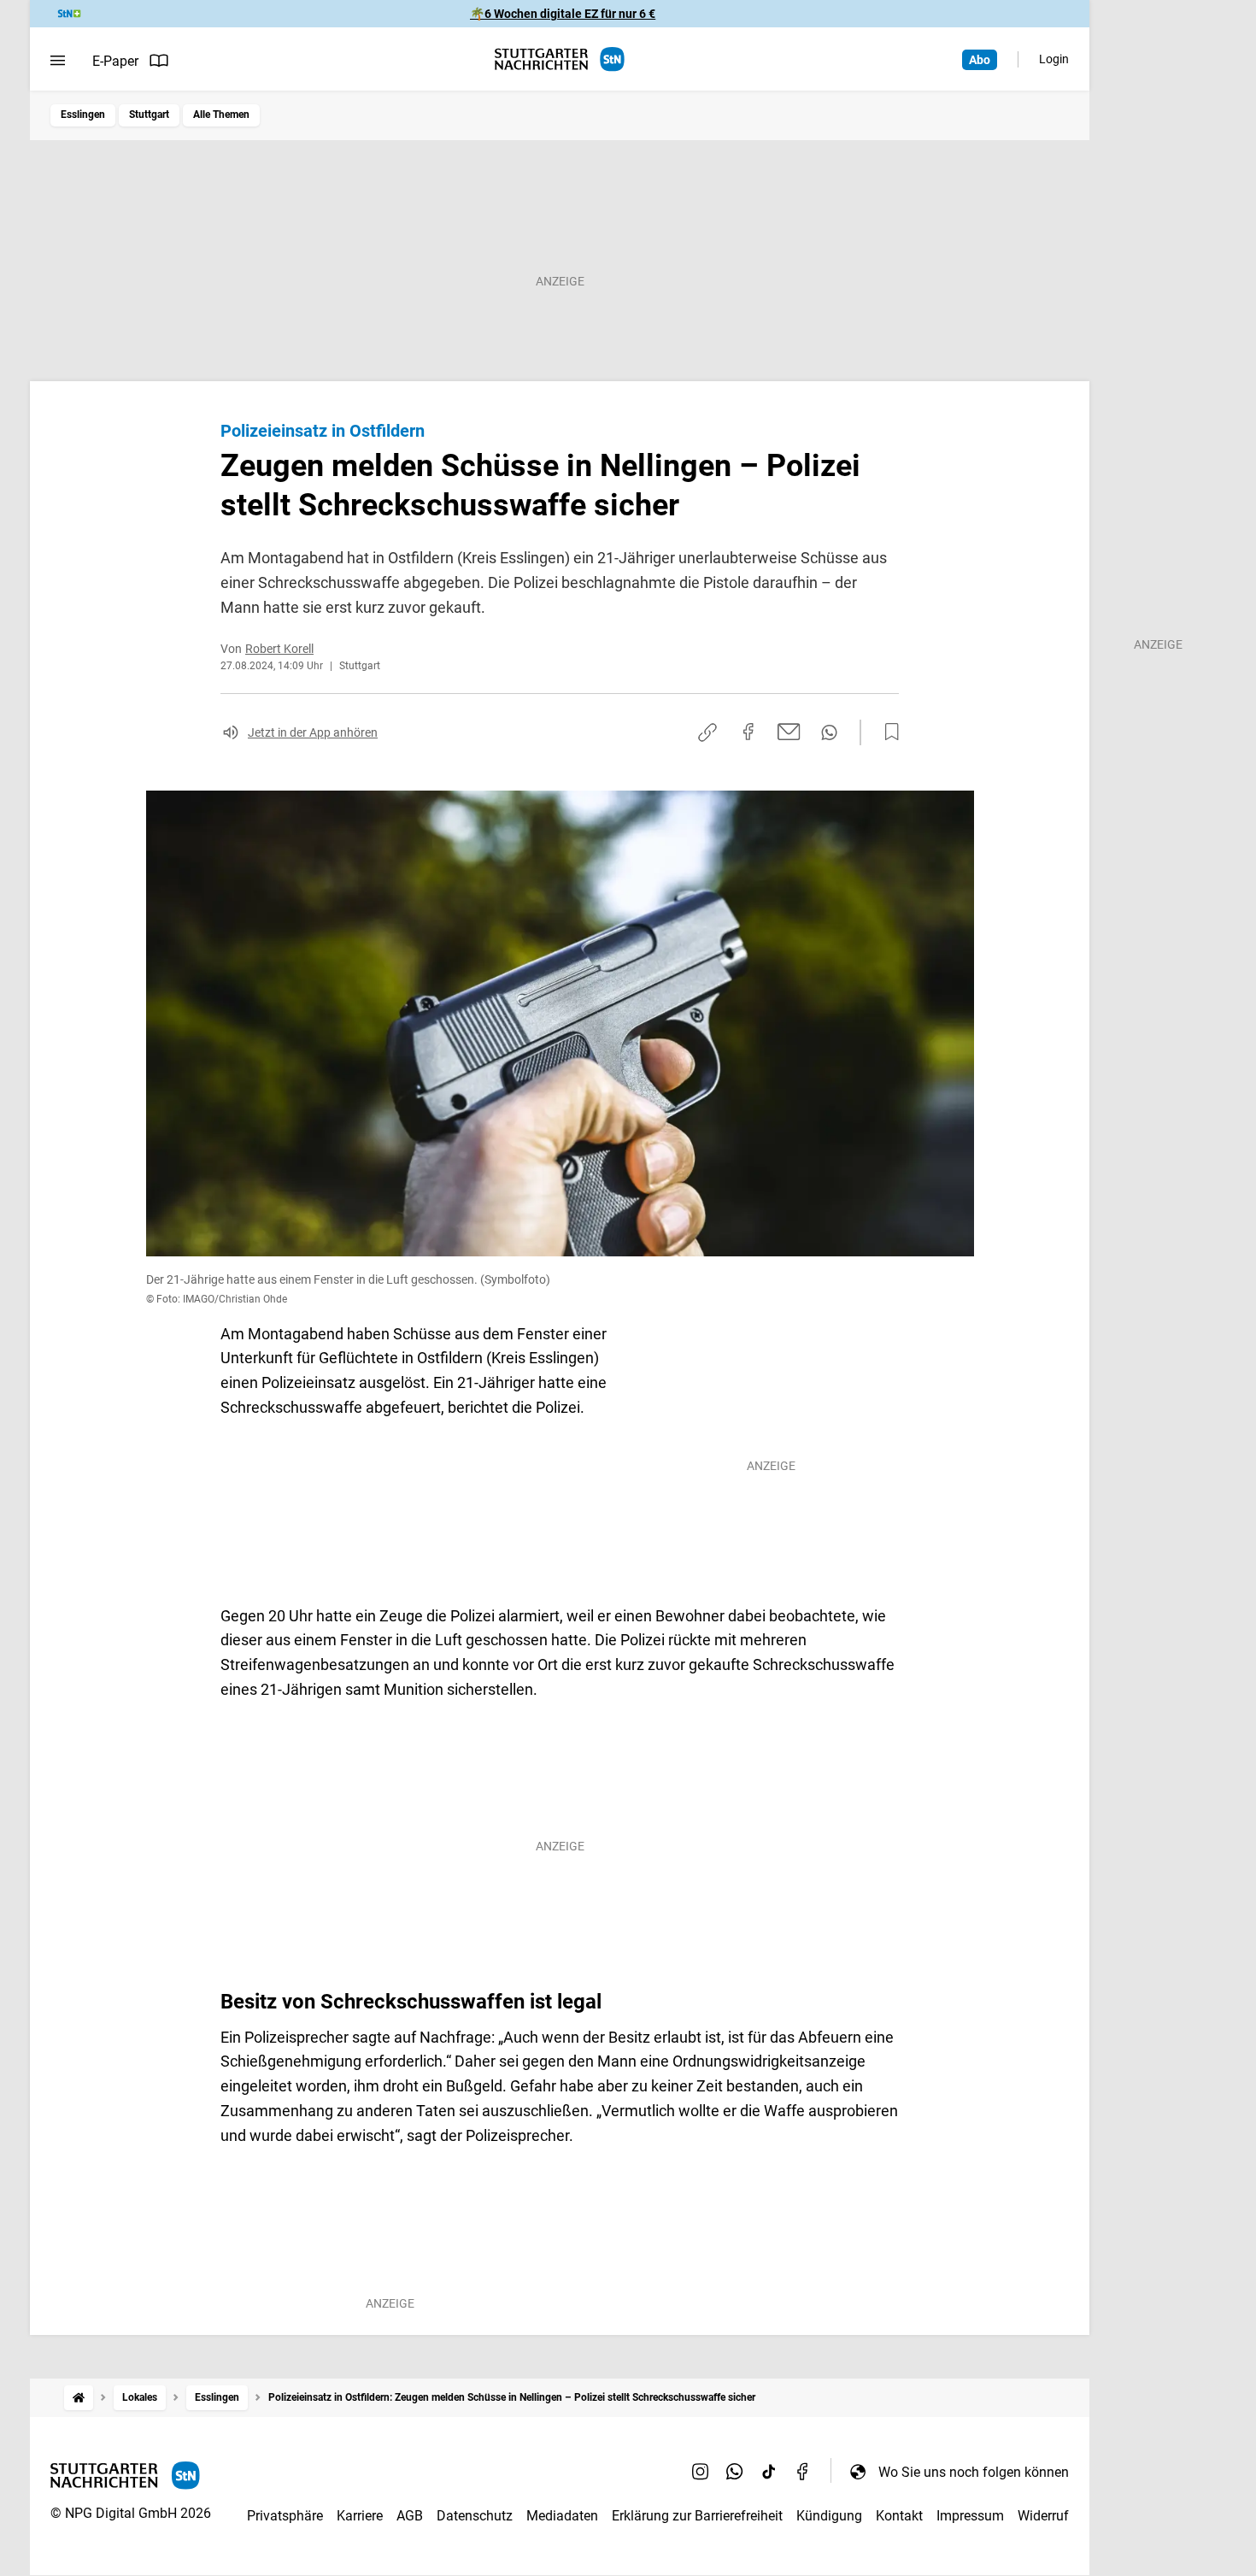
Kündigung (829, 2516)
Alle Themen (221, 115)
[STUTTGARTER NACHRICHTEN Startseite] (560, 59)
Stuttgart (149, 115)
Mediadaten (562, 2516)
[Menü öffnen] (58, 61)
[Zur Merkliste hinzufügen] (887, 732)
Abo (980, 60)
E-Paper (115, 61)
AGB (410, 2516)
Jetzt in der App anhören (313, 732)
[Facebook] (803, 2472)
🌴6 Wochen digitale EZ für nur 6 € (563, 14)
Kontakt (899, 2516)
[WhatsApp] (735, 2472)
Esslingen (83, 115)
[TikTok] (769, 2472)
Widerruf (1043, 2516)
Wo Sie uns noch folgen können (974, 2472)
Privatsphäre (285, 2516)
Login (1054, 59)
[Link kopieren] (707, 732)
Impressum (970, 2516)
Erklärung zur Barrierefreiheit (697, 2516)
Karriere (360, 2516)
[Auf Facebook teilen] (748, 732)
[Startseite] (79, 2398)
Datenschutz (475, 2516)
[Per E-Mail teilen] (789, 732)
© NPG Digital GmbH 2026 (131, 2513)
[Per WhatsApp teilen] (829, 732)
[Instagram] (701, 2472)
